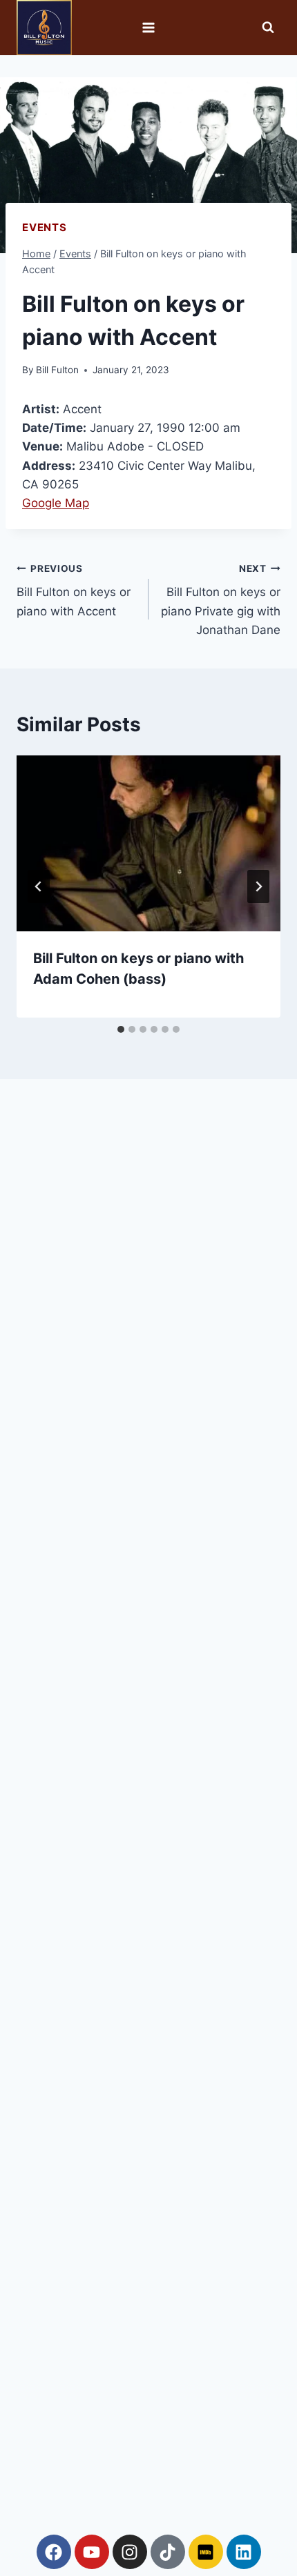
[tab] (121, 1029)
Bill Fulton (57, 370)
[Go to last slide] (39, 886)
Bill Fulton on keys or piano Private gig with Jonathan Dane (221, 600)
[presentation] (148, 843)
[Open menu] (149, 27)
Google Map (56, 503)
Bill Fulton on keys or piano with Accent (74, 591)
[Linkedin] (244, 2552)
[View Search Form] (268, 28)
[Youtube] (92, 2552)
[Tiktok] (168, 2552)
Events (45, 227)
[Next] (258, 886)
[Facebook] (54, 2552)
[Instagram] (130, 2552)
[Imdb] (206, 2552)
